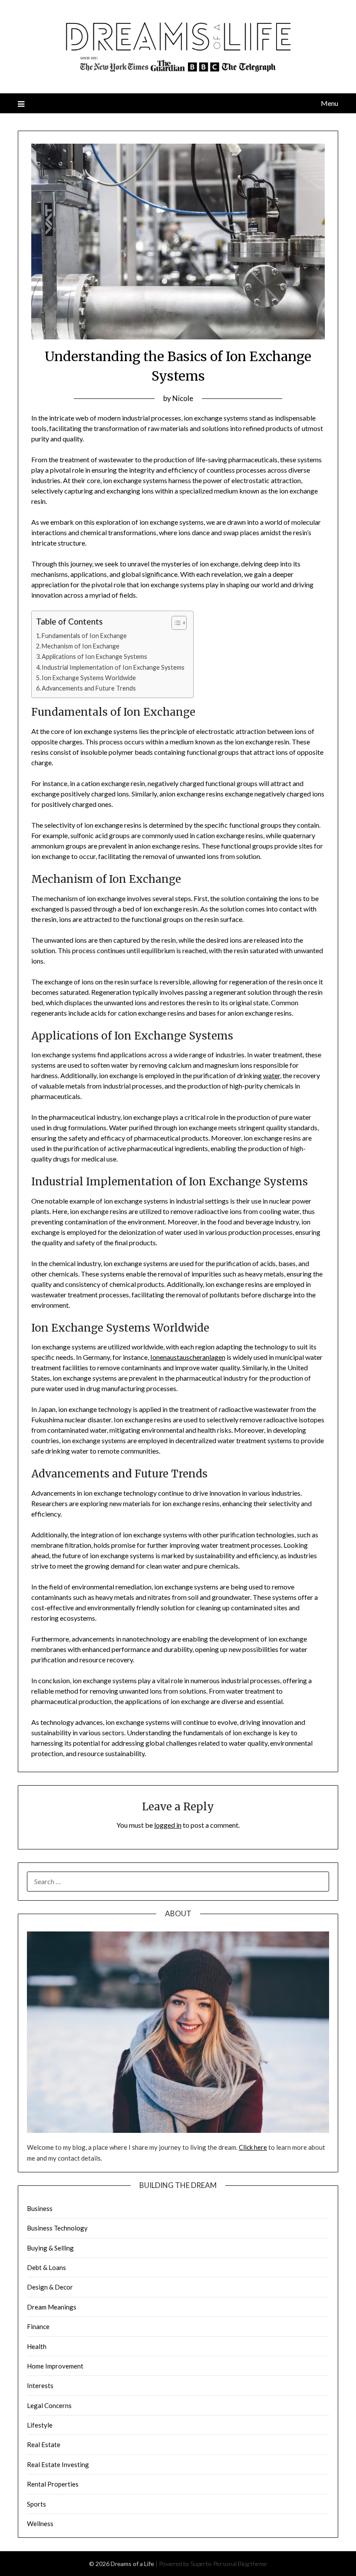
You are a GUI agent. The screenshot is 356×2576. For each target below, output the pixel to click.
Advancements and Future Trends (89, 688)
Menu (330, 103)
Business (40, 2208)
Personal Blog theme (240, 2564)
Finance (38, 2326)
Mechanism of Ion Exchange (81, 646)
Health (37, 2346)
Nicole (183, 398)
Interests (40, 2385)
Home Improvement (55, 2366)
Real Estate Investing (58, 2464)
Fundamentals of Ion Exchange (84, 636)
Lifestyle (40, 2425)
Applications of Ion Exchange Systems (94, 656)
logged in (168, 1825)
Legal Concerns (49, 2405)
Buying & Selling (50, 2248)
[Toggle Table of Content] (175, 623)
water (272, 1075)
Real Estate (44, 2444)
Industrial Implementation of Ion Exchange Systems (113, 667)
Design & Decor (50, 2287)
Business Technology (57, 2228)
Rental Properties (53, 2484)
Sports (36, 2504)
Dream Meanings (52, 2307)
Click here (253, 2147)
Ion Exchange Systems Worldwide (89, 678)
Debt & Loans (46, 2267)
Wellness (40, 2523)
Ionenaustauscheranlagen (188, 1357)
